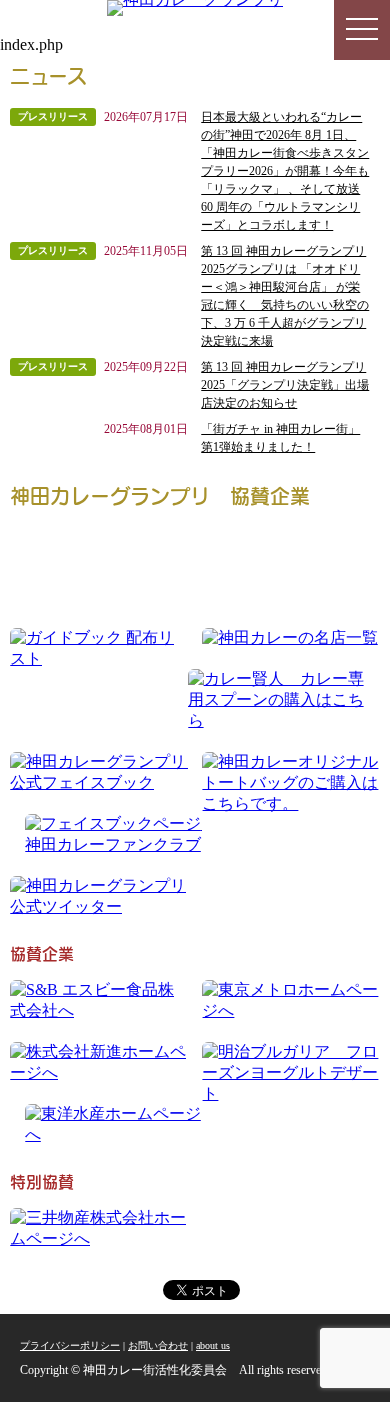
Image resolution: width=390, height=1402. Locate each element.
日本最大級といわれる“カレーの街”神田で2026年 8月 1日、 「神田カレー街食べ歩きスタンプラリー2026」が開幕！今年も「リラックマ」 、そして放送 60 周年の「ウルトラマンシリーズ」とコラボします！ (285, 171)
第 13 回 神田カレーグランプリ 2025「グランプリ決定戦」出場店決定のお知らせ (285, 385)
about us (213, 1345)
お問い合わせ (158, 1345)
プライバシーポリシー (70, 1345)
